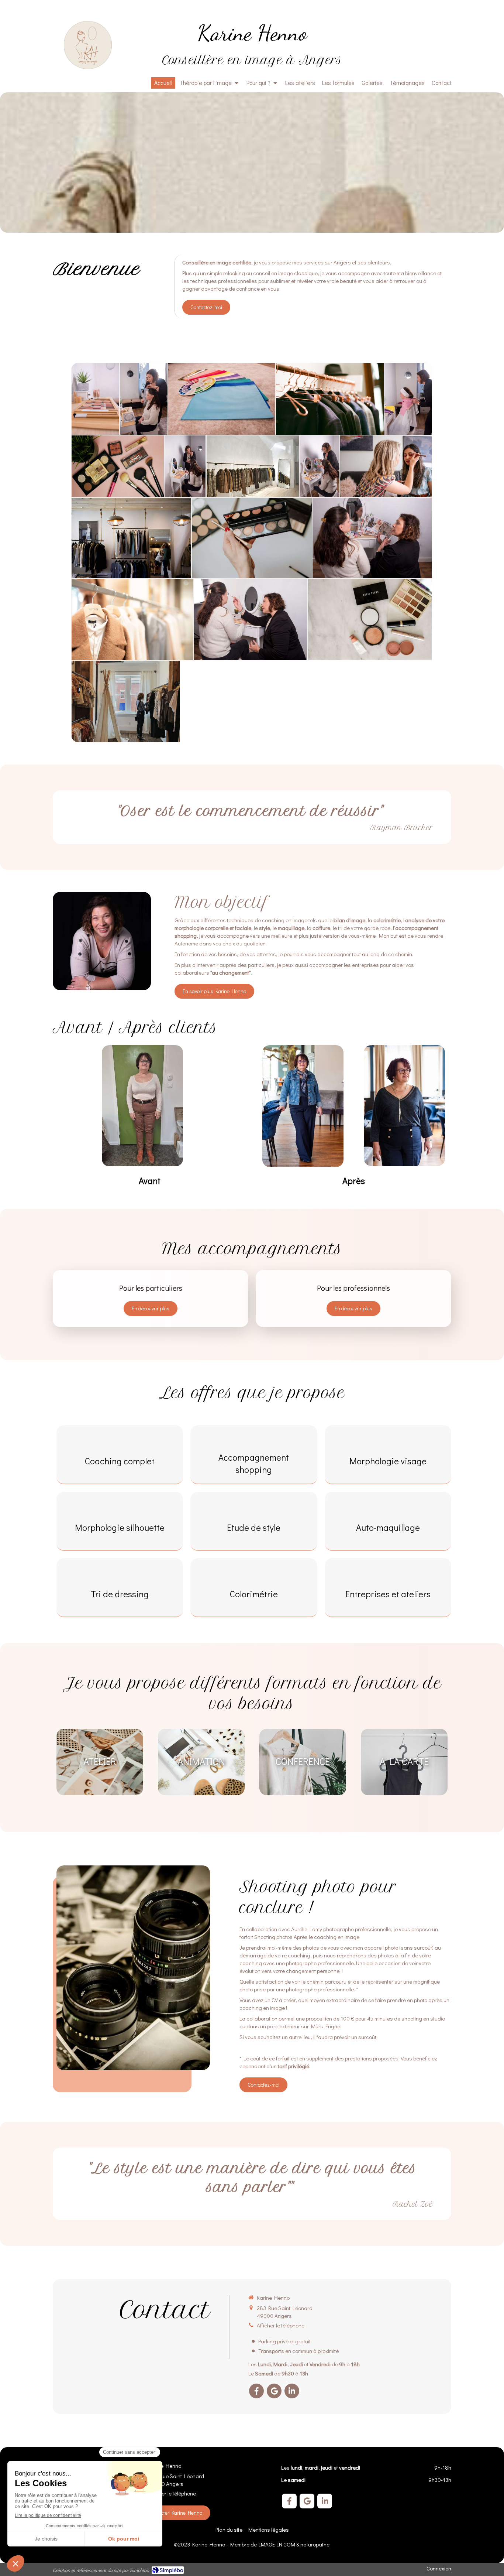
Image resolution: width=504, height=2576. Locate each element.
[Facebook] (256, 2391)
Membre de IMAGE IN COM (263, 2544)
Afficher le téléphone (281, 2325)
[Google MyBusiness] (274, 2391)
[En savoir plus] (102, 941)
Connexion (439, 2568)
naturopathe (315, 2544)
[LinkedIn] (292, 2391)
